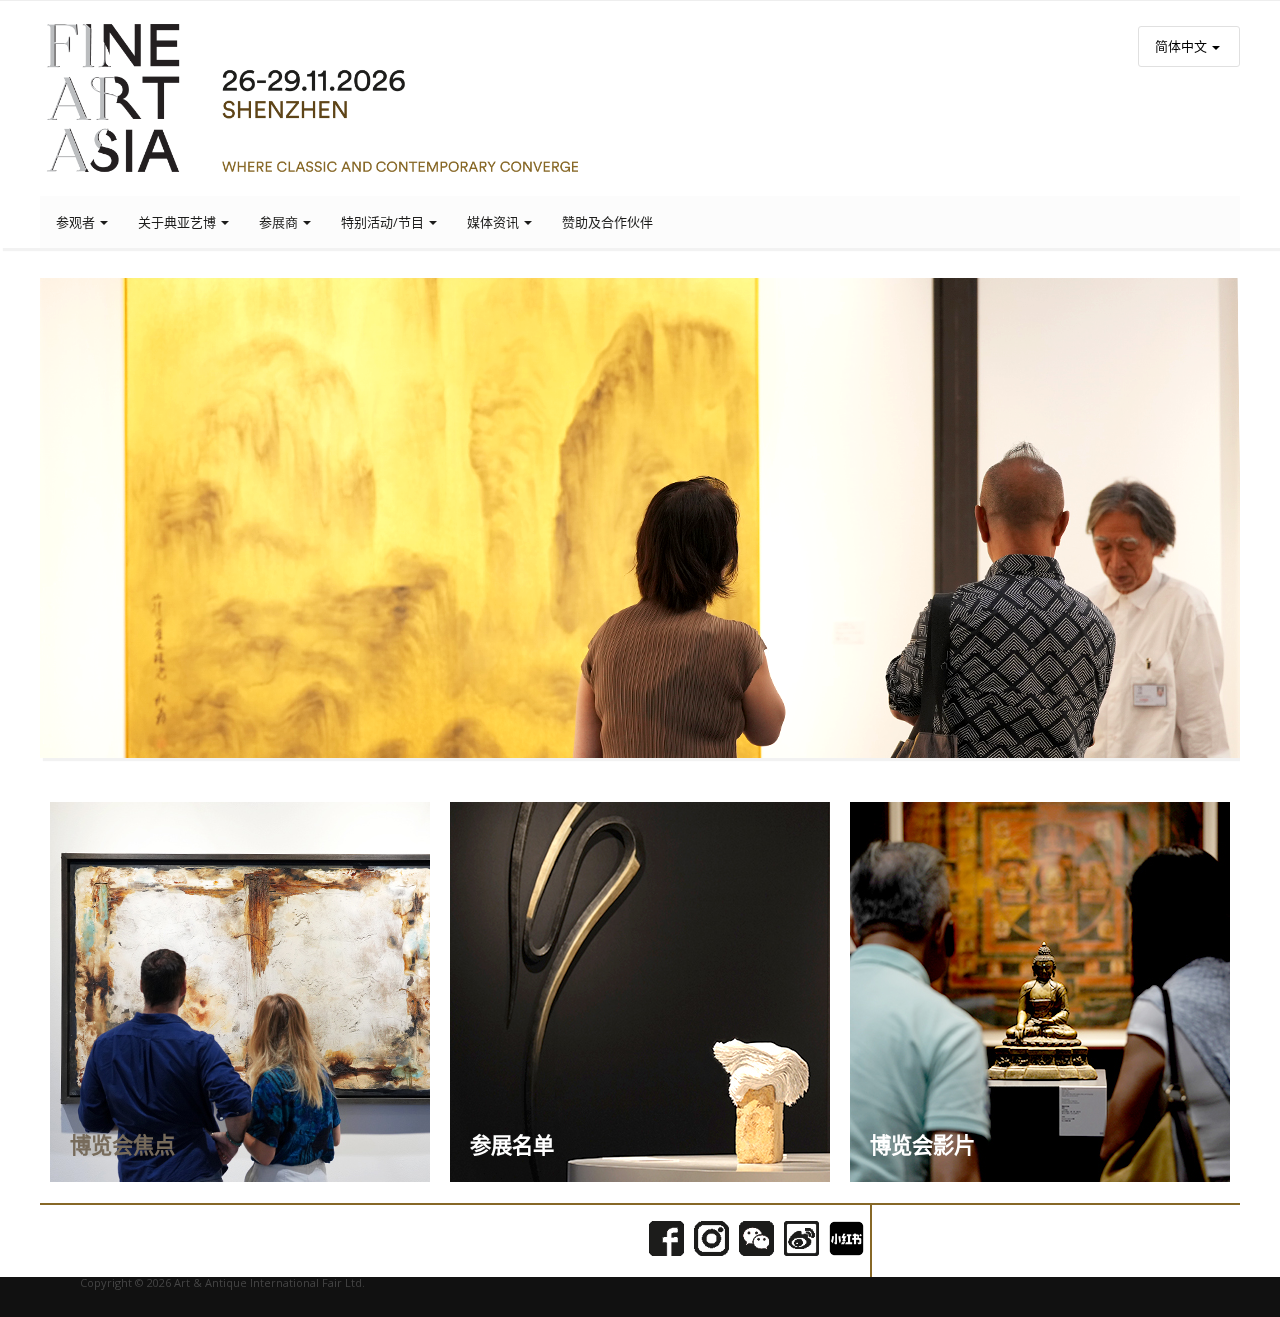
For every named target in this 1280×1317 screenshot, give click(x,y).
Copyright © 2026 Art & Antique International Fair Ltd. (222, 1282)
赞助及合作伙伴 (607, 222)
